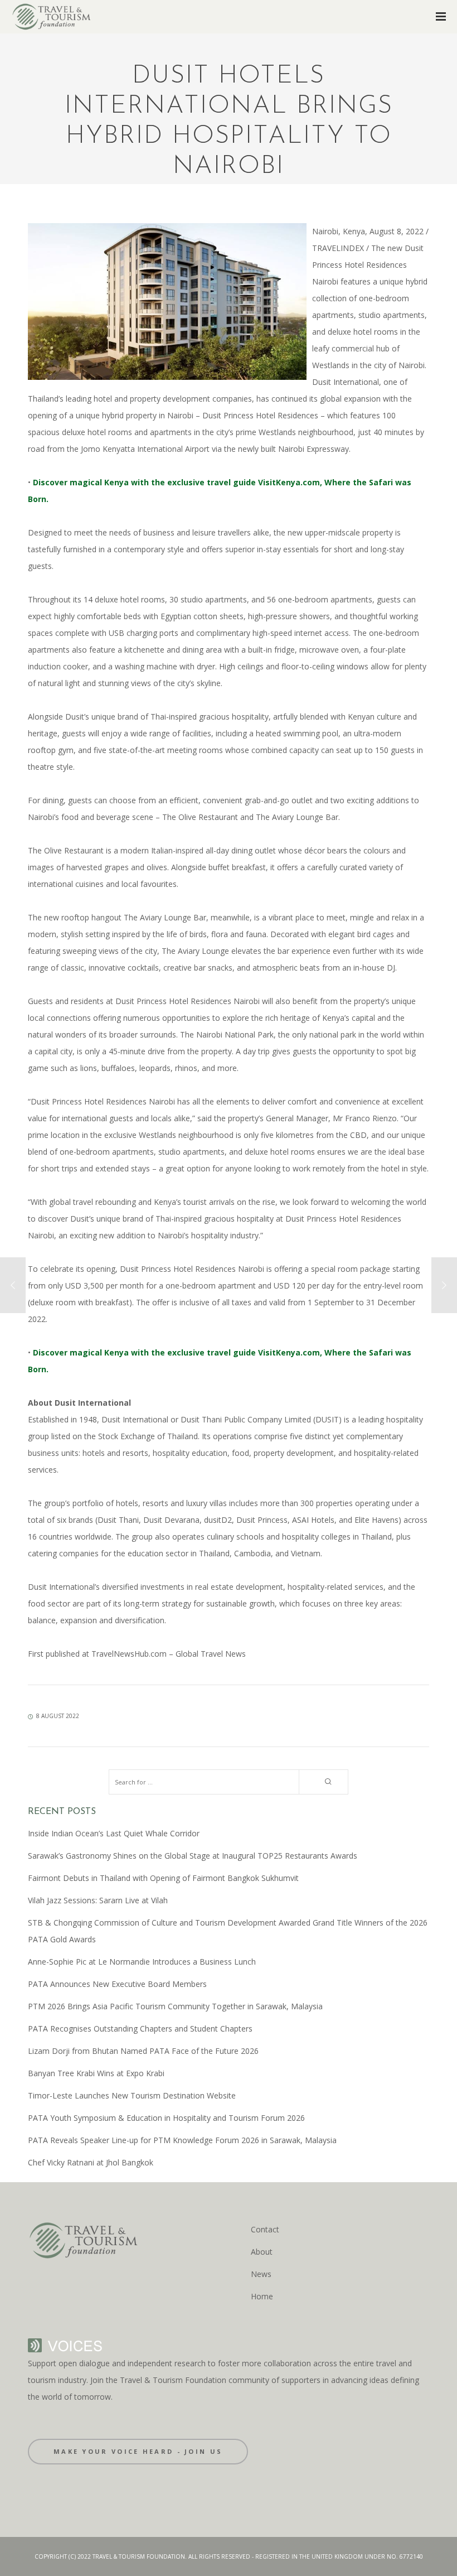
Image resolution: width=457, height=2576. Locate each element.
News (261, 2274)
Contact (265, 2229)
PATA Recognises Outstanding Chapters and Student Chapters (140, 2029)
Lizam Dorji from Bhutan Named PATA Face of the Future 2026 (143, 2051)
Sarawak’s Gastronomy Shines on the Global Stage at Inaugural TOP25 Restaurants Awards (193, 1856)
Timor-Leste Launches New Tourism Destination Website (132, 2095)
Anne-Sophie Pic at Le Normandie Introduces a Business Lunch (142, 1962)
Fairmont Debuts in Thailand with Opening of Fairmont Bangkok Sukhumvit (163, 1878)
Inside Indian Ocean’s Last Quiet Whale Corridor (114, 1833)
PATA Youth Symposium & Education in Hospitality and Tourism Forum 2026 (166, 2118)
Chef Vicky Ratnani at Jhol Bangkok (91, 2162)
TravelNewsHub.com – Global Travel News (167, 1654)
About (262, 2252)
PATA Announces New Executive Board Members (117, 1984)
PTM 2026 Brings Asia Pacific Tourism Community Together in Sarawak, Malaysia (175, 2006)
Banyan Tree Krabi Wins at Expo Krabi (96, 2073)
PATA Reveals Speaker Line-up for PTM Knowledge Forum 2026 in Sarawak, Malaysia (182, 2140)
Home (262, 2296)
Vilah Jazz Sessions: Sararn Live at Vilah (98, 1900)
